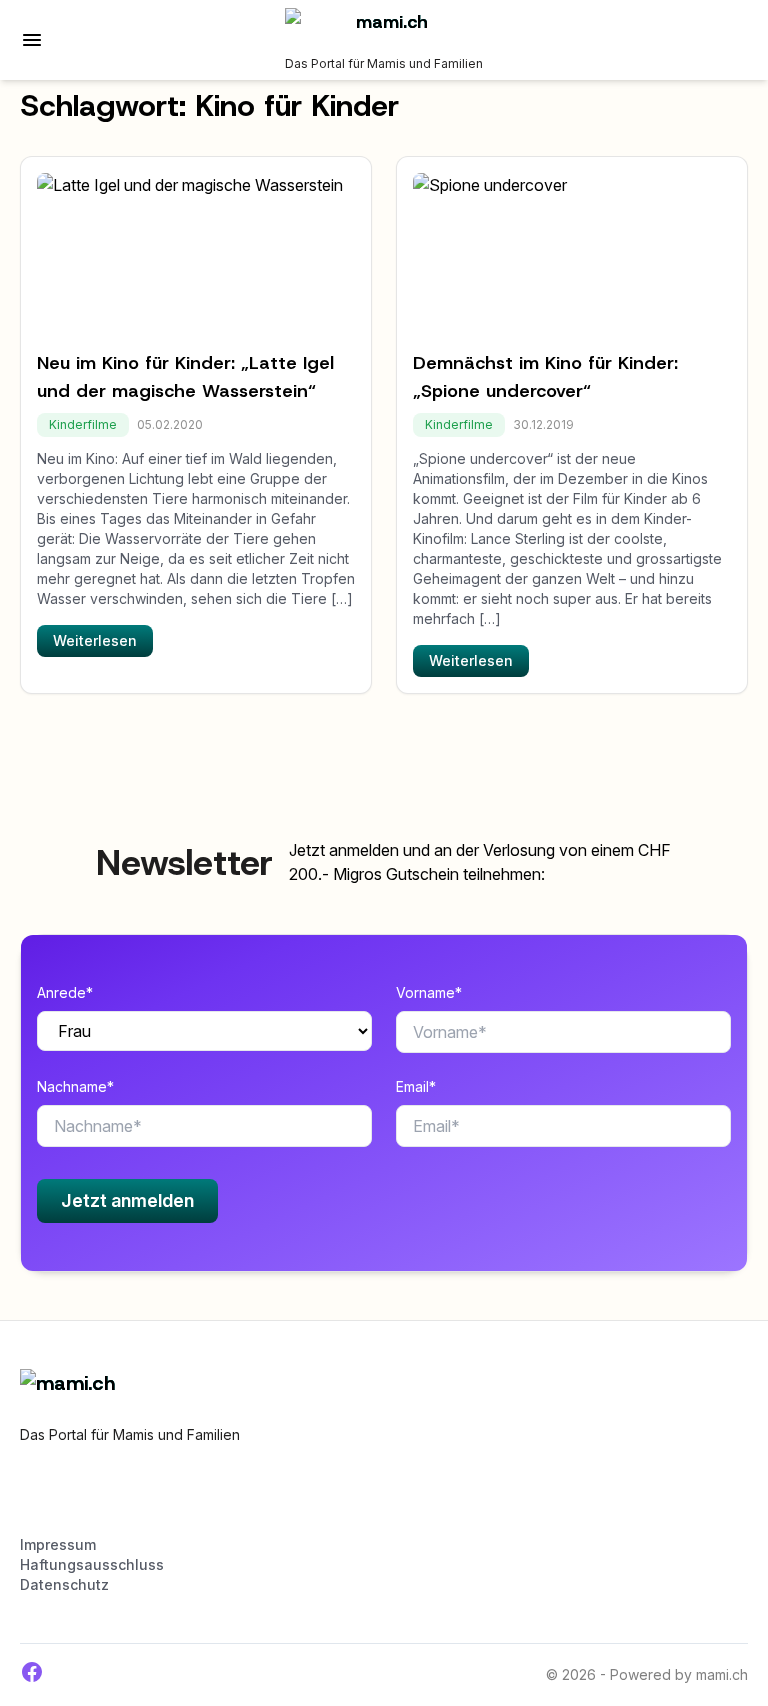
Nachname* (75, 1086)
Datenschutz (64, 1584)
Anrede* (65, 992)
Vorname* (429, 992)
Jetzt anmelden (127, 1200)
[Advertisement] (254, 1499)
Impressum (58, 1544)
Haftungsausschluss (92, 1564)
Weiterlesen (95, 640)
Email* (416, 1086)
